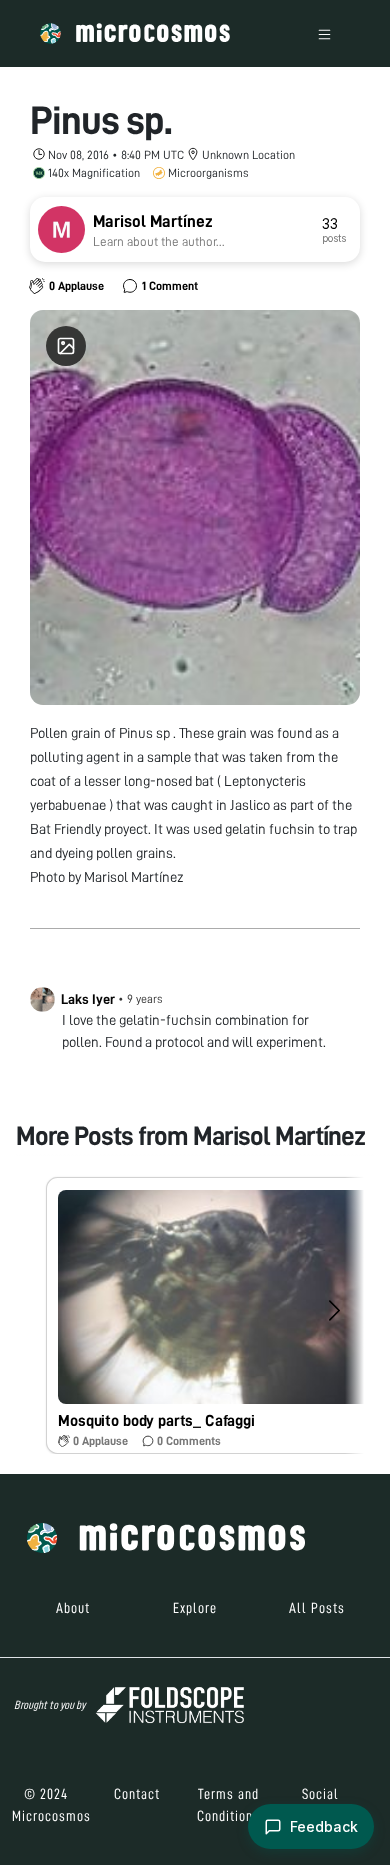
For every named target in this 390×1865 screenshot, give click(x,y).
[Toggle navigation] (324, 33)
